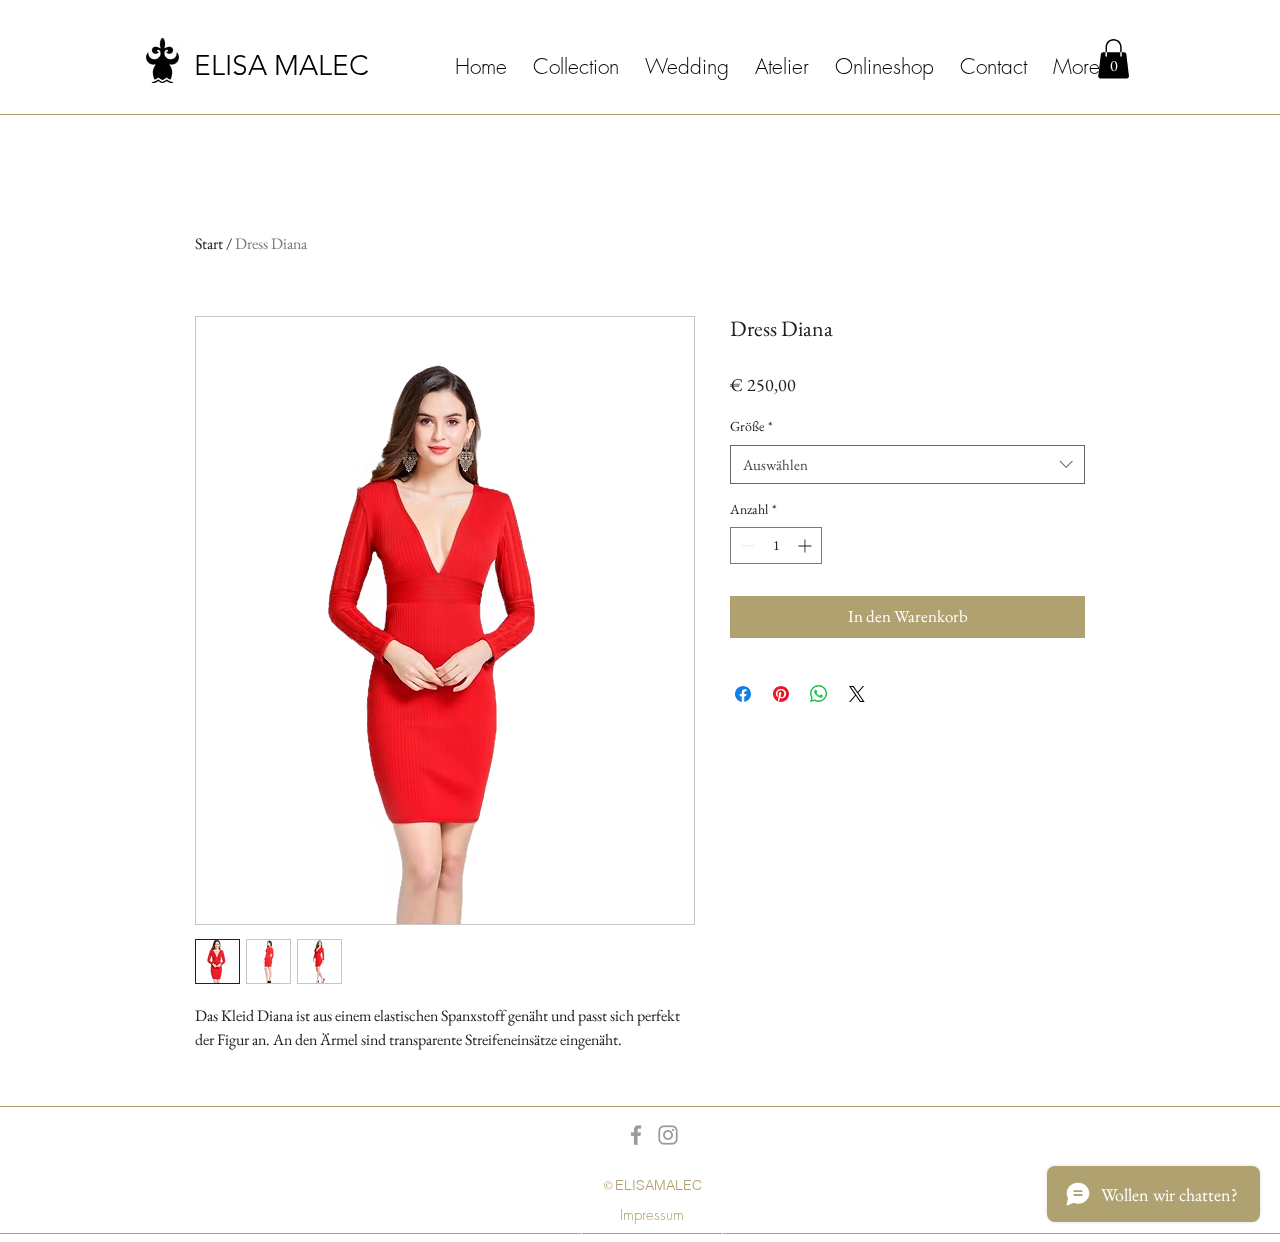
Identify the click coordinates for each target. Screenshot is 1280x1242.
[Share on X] (857, 694)
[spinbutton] (776, 545)
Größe (751, 426)
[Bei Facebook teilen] (743, 694)
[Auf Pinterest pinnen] (781, 694)
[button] (1113, 58)
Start (209, 243)
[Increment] (806, 545)
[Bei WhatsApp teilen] (819, 694)
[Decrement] (745, 545)
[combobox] (907, 464)
